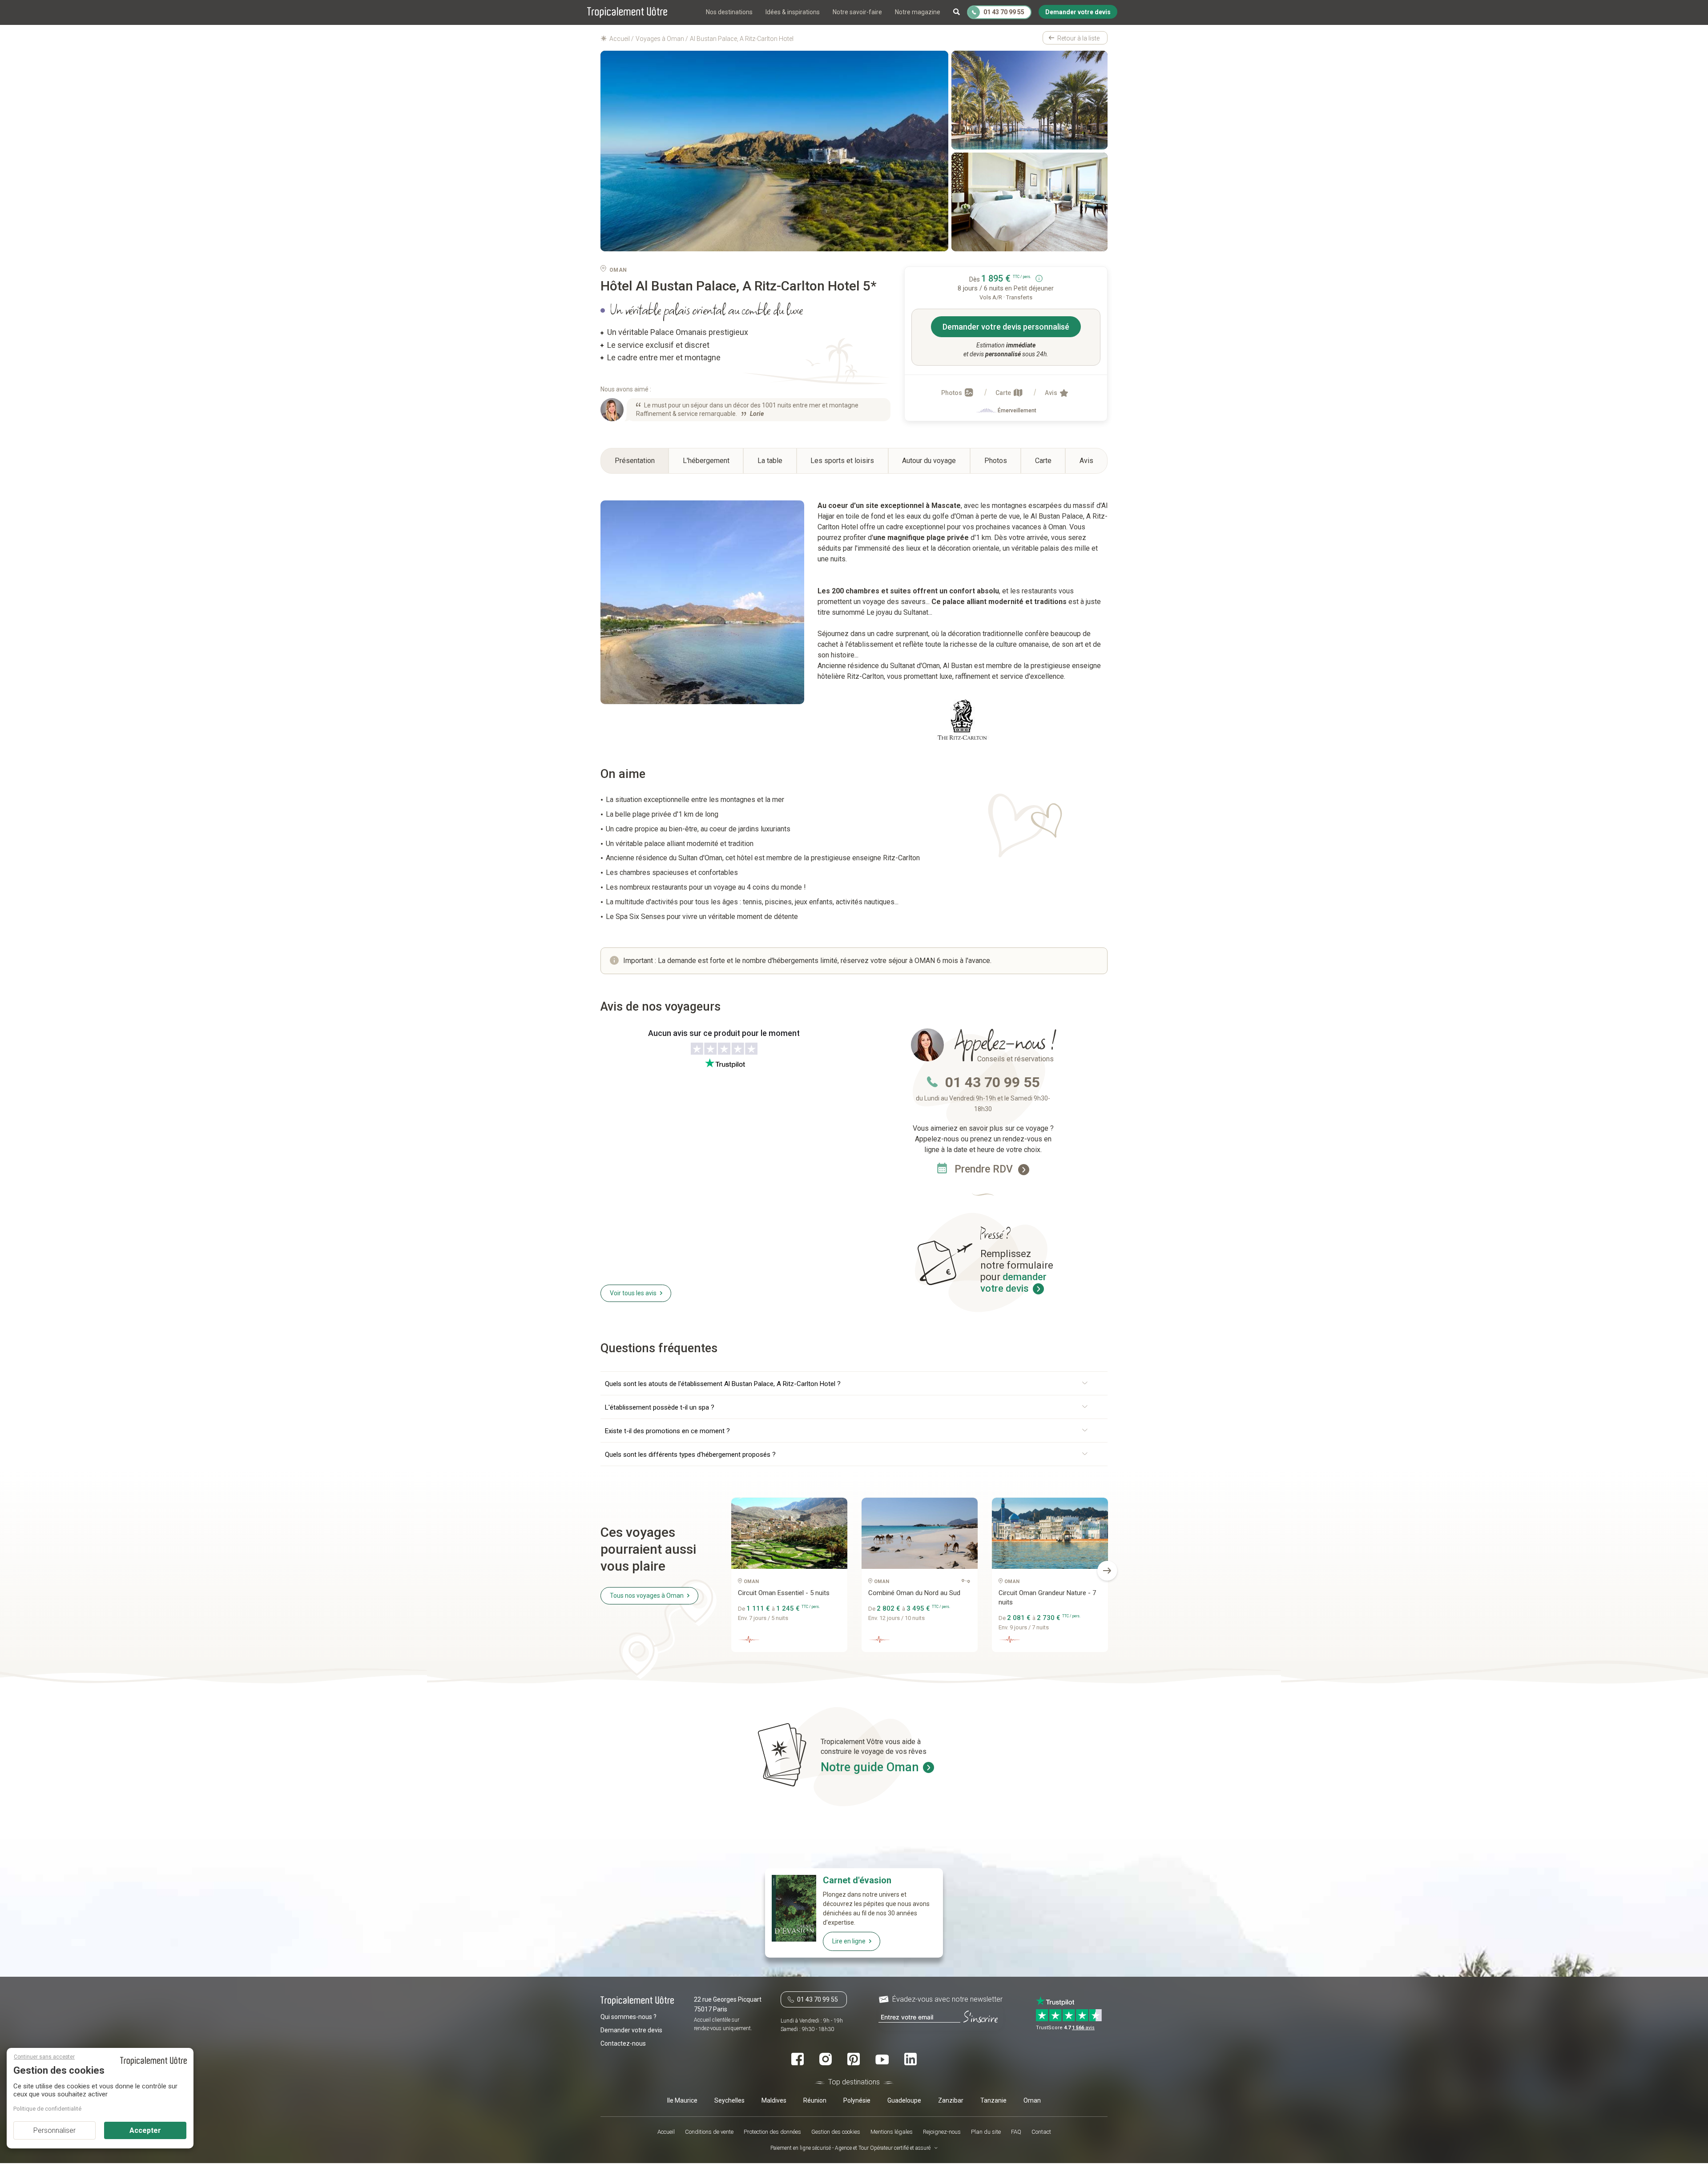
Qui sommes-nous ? (628, 2016)
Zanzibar (951, 2100)
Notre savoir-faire (857, 12)
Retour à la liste (1078, 38)
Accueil (666, 2132)
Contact (1041, 2132)
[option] (789, 1578)
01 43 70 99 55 (992, 1082)
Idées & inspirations (793, 12)
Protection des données (772, 2132)
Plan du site (986, 2132)
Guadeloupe (904, 2100)
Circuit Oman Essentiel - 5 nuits (784, 1593)
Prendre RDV (985, 1169)
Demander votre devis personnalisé (1006, 327)
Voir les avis (633, 1293)
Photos (952, 393)
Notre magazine (918, 12)
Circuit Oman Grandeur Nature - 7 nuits (1047, 1598)
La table (770, 461)
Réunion (815, 2100)
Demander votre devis (631, 2030)
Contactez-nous (623, 2043)
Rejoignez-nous (942, 2132)
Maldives (774, 2100)
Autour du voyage (929, 461)
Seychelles (729, 2100)
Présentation (635, 461)
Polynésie (857, 2100)
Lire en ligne (849, 1941)
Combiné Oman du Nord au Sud (914, 1593)
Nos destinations (729, 12)
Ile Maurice (682, 2100)
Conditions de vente (709, 2132)
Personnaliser (54, 2130)
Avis (1052, 393)
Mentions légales (892, 2132)
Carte (1004, 393)
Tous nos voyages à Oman (647, 1596)
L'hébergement (706, 461)
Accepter (145, 2130)
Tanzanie (993, 2100)
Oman (1032, 2100)
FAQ (1016, 2132)
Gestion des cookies (836, 2132)
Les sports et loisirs (842, 461)
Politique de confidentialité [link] (47, 2109)
